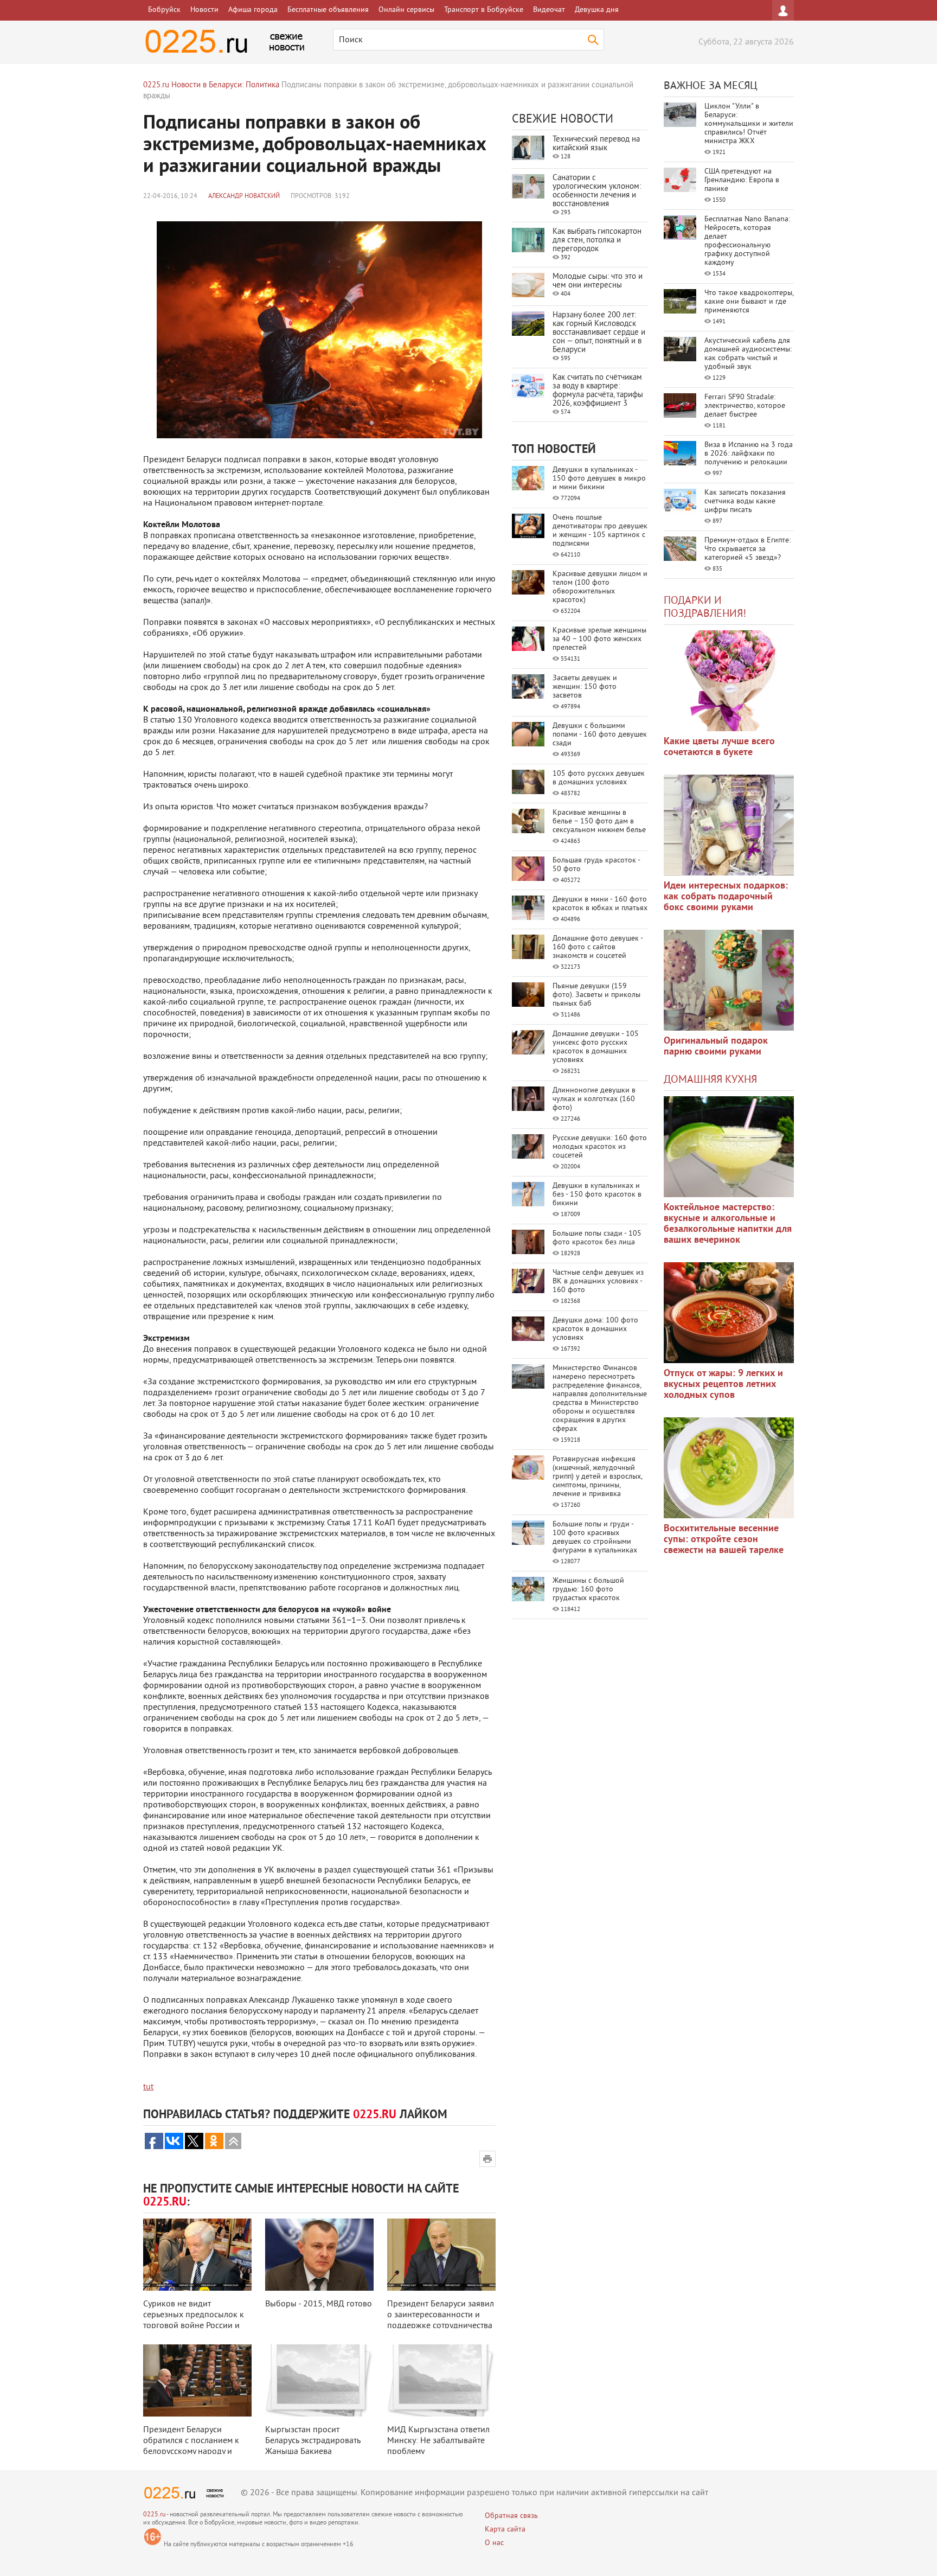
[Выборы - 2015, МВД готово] (319, 2255)
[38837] (729, 1147)
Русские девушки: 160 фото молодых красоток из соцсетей (600, 1147)
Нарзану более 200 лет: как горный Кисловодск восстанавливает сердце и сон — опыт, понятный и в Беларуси (599, 333)
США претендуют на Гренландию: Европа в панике (742, 180)
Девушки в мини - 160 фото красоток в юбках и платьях (600, 904)
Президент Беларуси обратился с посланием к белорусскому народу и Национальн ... (191, 2446)
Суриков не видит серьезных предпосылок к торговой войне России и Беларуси (194, 2321)
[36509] (729, 1468)
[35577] (729, 681)
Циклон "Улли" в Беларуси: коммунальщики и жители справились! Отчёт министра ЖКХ (749, 124)
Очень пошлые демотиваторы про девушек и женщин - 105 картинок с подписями (600, 531)
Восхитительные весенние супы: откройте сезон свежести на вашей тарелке (724, 1540)
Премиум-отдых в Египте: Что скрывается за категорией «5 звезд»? (747, 549)
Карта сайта (505, 2530)
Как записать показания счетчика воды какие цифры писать (745, 501)
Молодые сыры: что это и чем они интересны (598, 281)
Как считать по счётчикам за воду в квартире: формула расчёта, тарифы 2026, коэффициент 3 (598, 391)
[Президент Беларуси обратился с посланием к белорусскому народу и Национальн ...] (197, 2380)
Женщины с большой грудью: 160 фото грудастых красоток (588, 1590)
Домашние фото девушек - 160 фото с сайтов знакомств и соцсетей (598, 947)
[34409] (729, 980)
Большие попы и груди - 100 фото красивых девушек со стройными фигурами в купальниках (595, 1538)
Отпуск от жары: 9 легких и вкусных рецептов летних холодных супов (723, 1385)
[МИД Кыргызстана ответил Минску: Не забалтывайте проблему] (441, 2380)
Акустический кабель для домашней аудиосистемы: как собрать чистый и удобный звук (748, 354)
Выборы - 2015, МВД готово (319, 2304)
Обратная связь (511, 2516)
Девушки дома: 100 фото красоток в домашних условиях (595, 1329)
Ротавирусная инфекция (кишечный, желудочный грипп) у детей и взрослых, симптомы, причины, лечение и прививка (597, 1477)
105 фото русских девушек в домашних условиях (599, 778)
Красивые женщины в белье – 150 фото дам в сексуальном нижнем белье (599, 822)
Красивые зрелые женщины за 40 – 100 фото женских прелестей (599, 639)
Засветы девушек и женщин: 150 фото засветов (585, 687)
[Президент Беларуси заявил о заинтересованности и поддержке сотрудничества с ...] (441, 2255)
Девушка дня (597, 10)
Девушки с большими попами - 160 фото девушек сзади (600, 735)
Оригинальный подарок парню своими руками (716, 1047)
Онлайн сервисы (406, 10)
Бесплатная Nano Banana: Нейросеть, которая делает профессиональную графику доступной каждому (747, 241)
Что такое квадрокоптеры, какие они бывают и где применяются (749, 302)
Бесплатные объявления (328, 10)
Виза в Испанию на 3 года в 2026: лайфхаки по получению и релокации (749, 454)
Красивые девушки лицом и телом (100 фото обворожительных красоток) (600, 587)
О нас (494, 2543)
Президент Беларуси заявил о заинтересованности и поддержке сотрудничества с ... (441, 2321)
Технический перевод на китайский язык (596, 144)
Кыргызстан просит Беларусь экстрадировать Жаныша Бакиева (313, 2441)
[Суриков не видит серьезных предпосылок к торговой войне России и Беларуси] (197, 2255)
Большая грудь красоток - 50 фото (596, 865)
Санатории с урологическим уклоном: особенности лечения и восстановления (597, 191)
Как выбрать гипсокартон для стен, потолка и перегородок (597, 241)
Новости (204, 10)
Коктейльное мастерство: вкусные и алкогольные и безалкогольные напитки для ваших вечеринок (728, 1224)
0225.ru (154, 2515)
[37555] (729, 1313)
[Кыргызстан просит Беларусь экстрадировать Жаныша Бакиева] (319, 2380)
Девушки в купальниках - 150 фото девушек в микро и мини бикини (599, 479)
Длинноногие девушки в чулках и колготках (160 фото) (594, 1099)
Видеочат (549, 10)
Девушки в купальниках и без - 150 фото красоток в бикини (597, 1195)
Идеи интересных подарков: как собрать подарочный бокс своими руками (726, 897)
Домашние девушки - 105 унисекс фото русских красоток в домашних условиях (596, 1047)
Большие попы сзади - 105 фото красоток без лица (597, 1238)
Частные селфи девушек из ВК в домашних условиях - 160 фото (598, 1281)
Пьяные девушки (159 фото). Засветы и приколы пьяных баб (596, 995)
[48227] (729, 825)
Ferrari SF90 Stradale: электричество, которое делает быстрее (745, 406)
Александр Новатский (244, 197)
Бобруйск (164, 10)
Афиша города (253, 10)
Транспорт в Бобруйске (484, 10)
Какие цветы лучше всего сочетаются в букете (719, 747)
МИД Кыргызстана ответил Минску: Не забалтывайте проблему (438, 2441)
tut (148, 2087)
